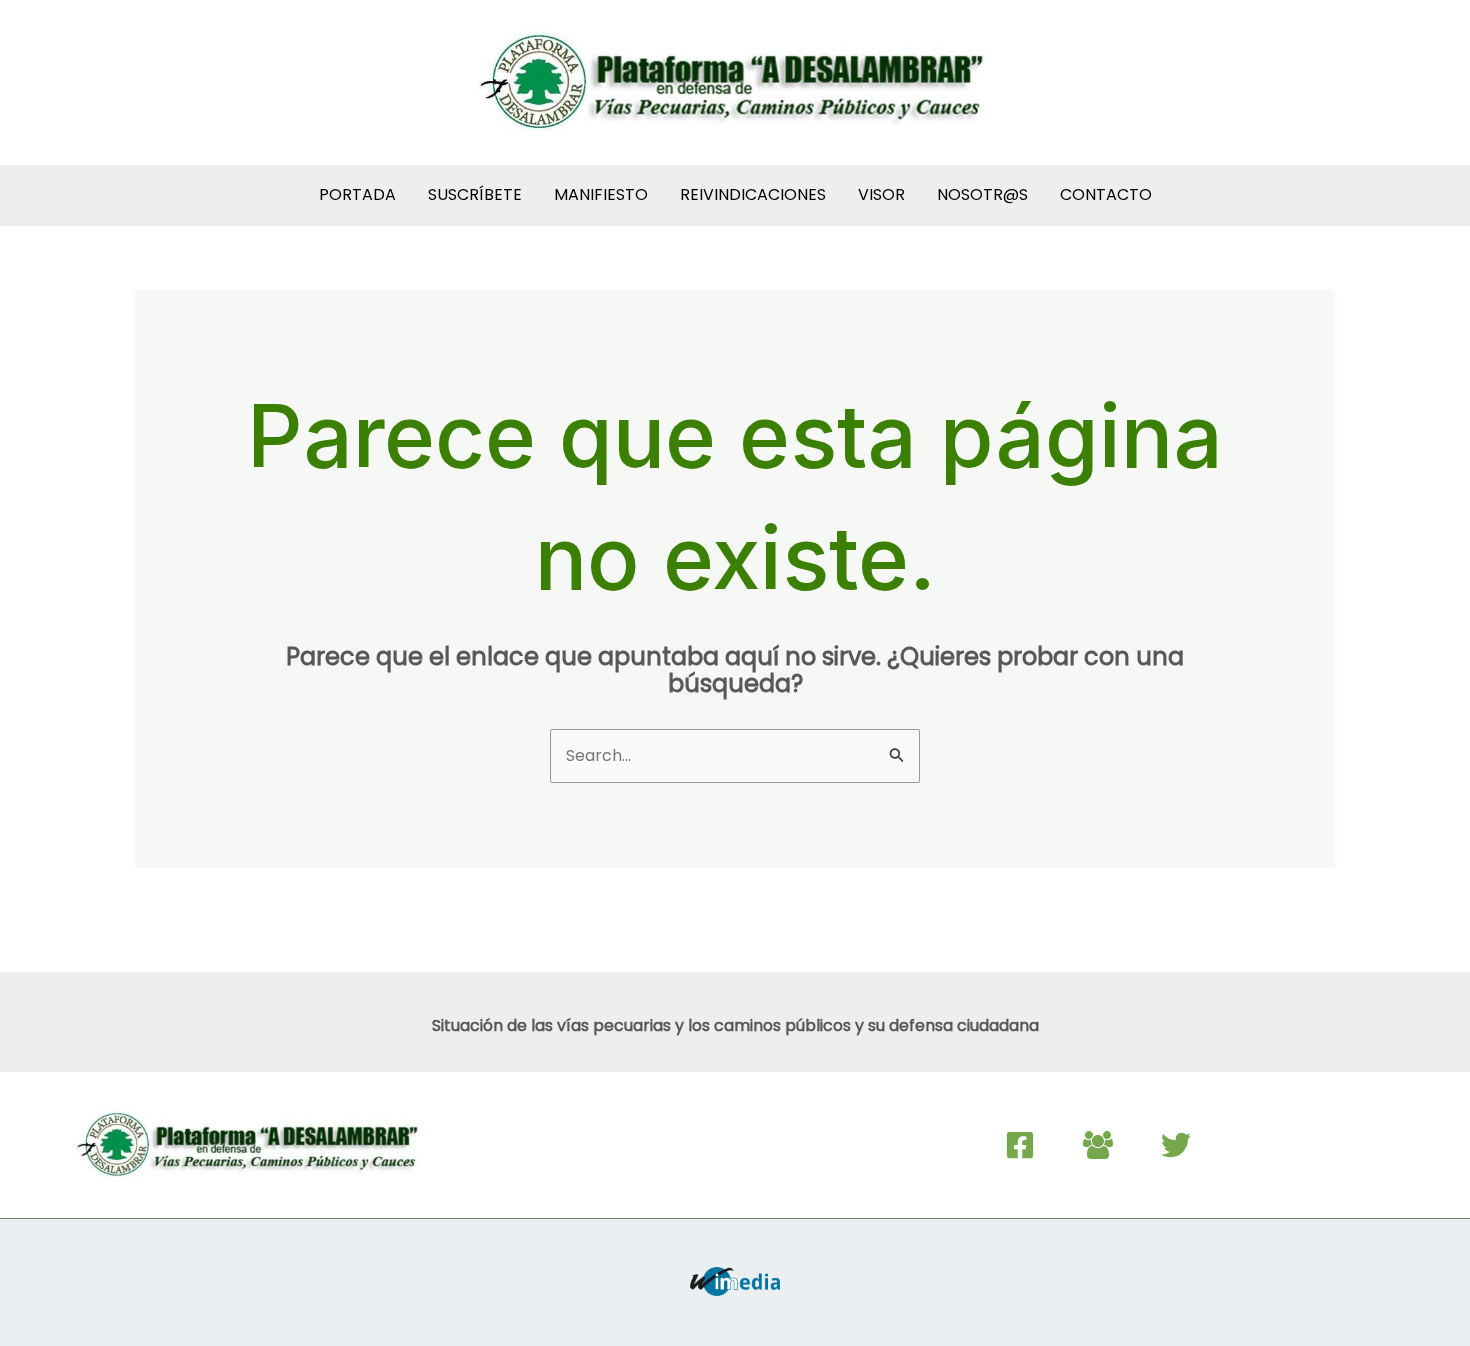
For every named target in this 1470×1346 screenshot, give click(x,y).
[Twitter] (1176, 1145)
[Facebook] (1020, 1145)
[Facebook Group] (1098, 1145)
